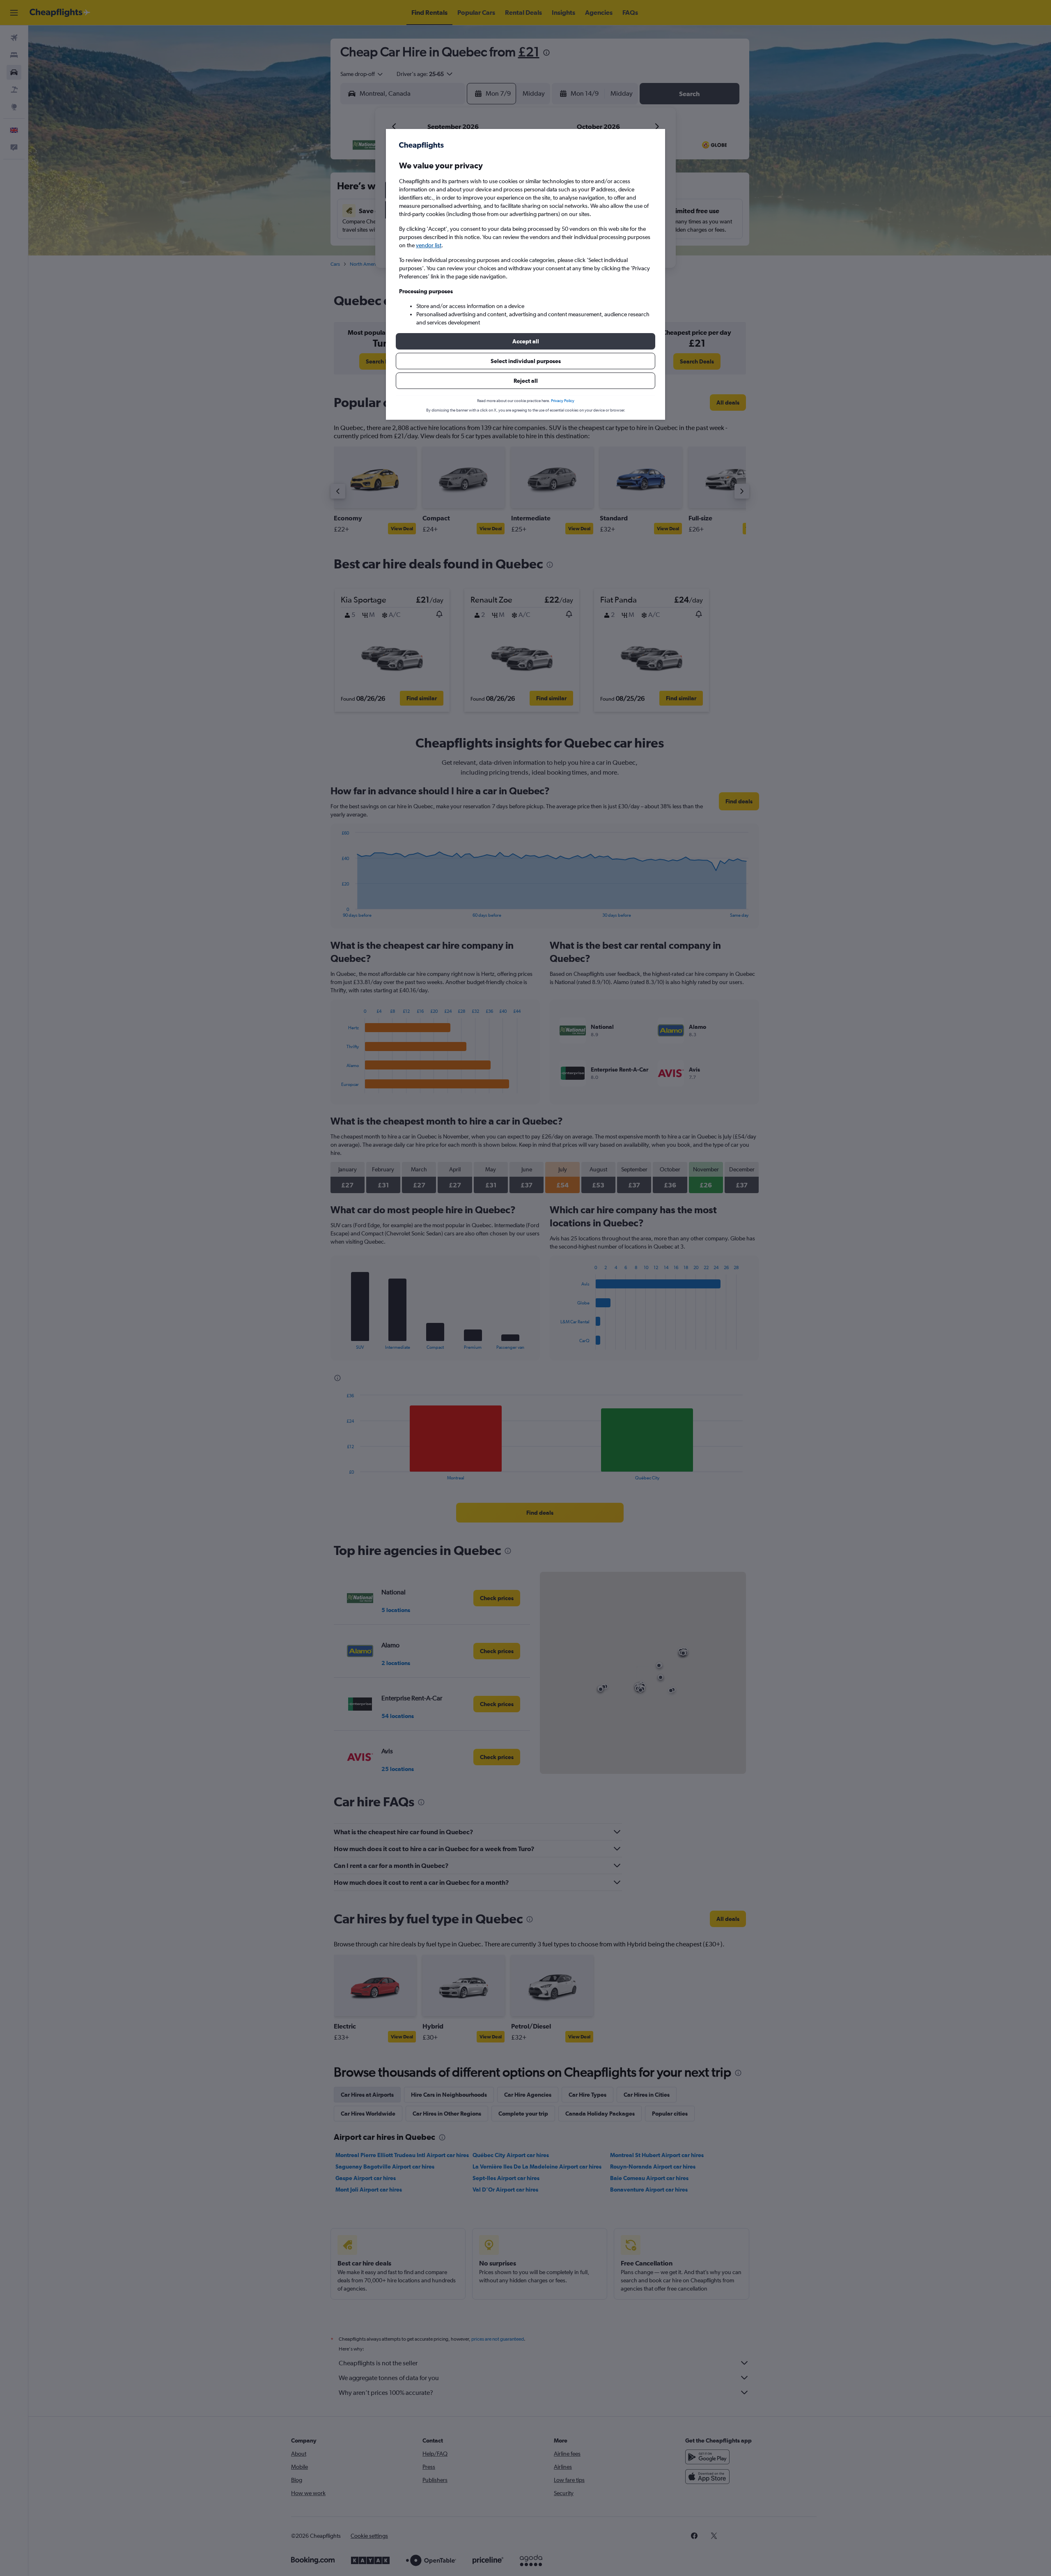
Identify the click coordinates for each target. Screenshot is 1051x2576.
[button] (525, 341)
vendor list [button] (429, 245)
